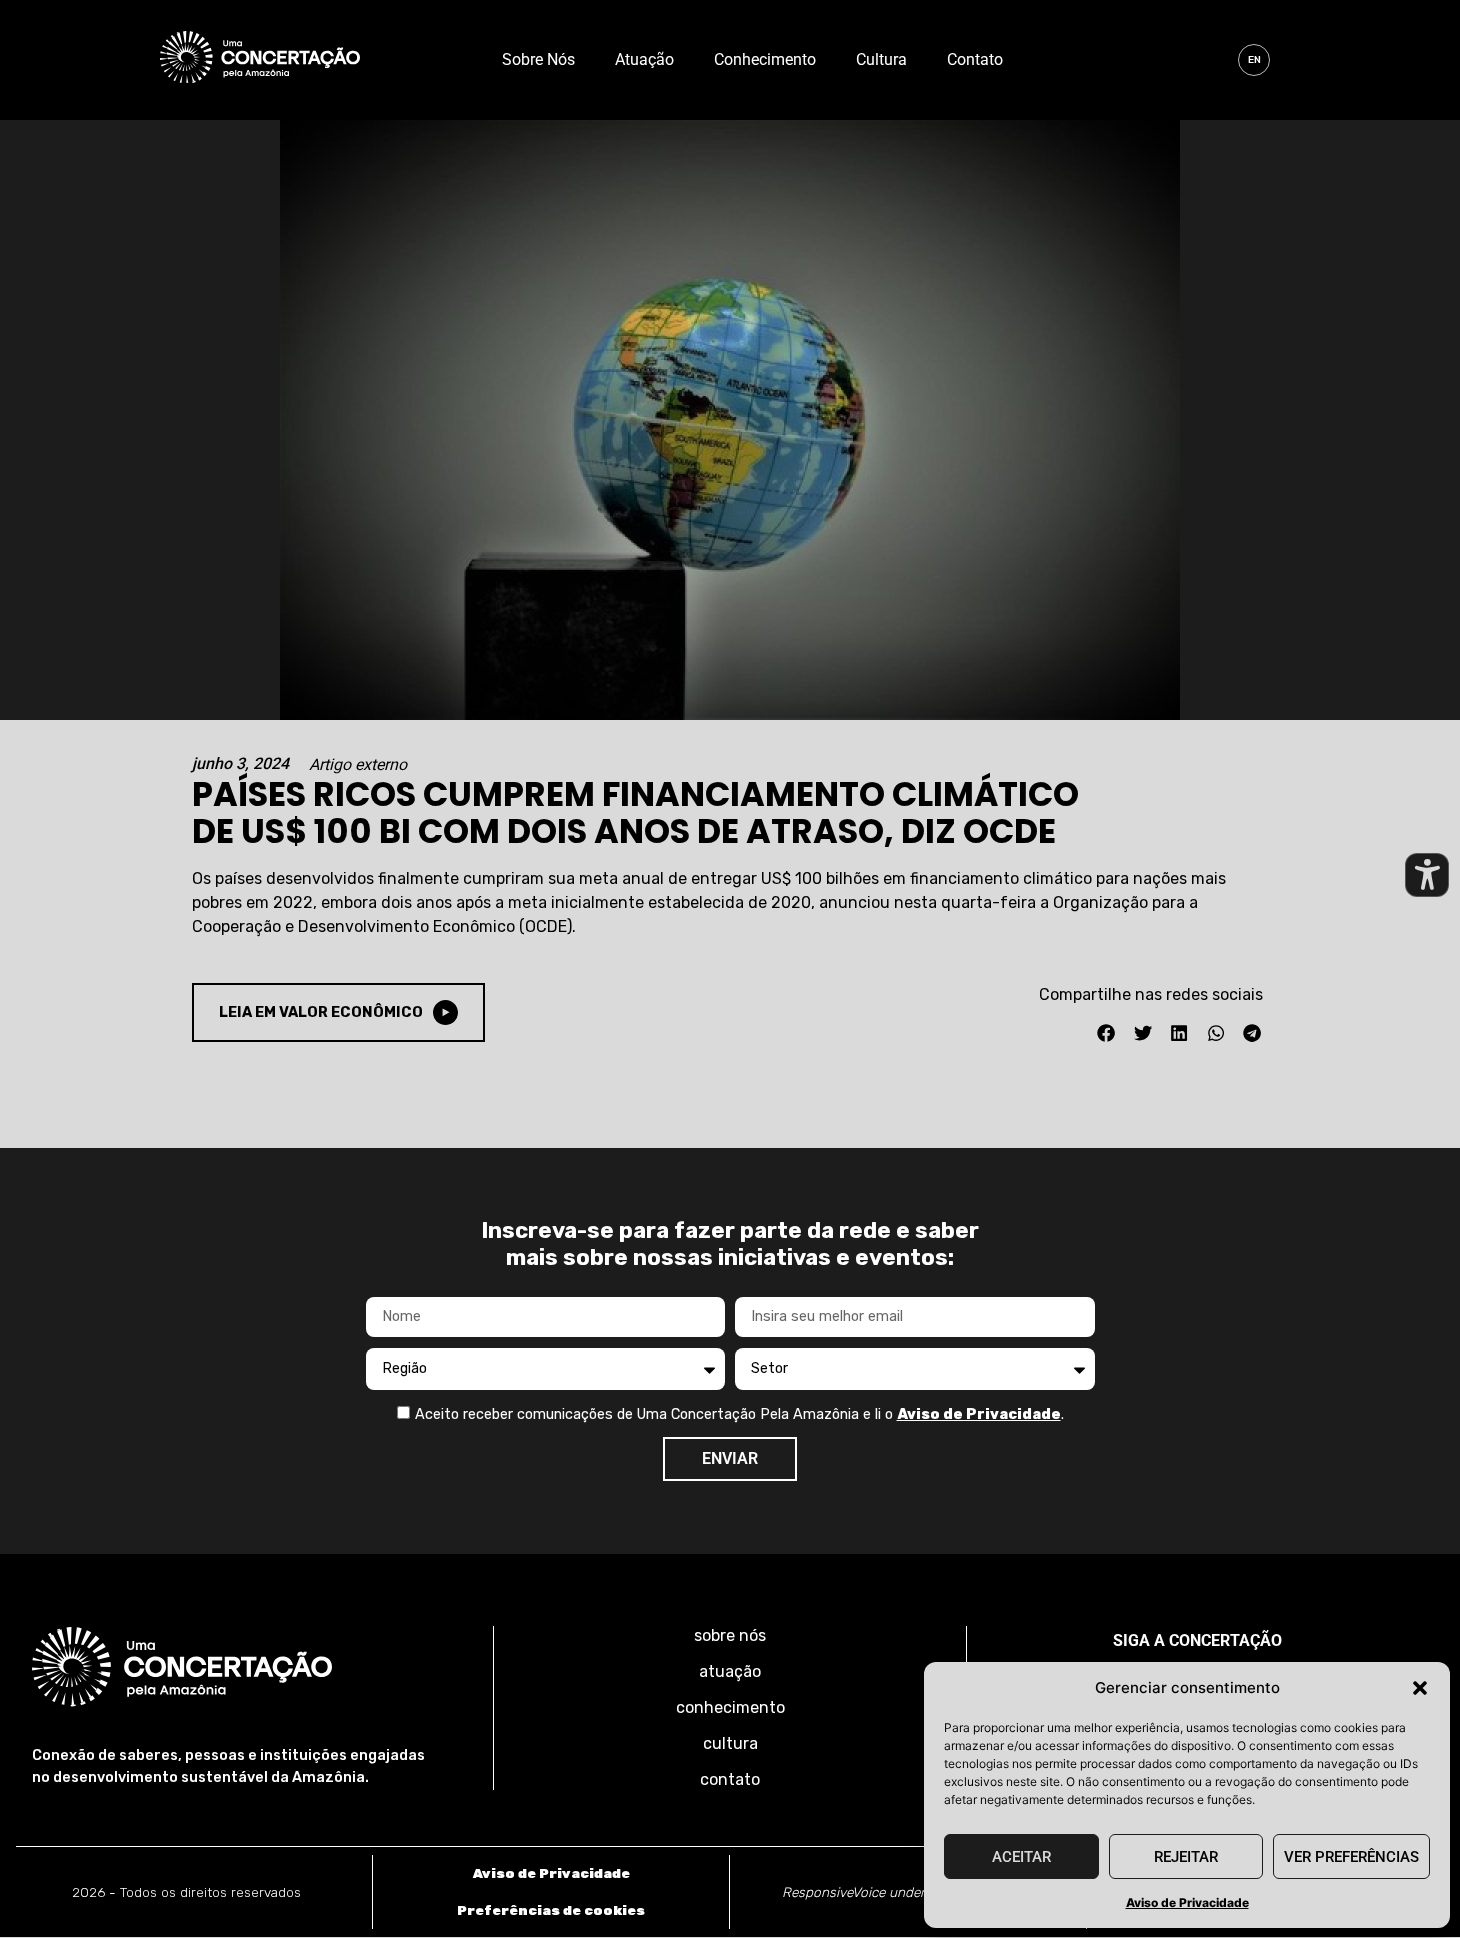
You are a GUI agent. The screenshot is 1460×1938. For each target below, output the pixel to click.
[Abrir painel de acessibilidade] (1427, 875)
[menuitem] (1254, 60)
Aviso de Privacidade (1187, 1902)
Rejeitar (1186, 1857)
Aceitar (1021, 1857)
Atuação (644, 59)
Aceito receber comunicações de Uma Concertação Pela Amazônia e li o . (739, 1414)
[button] (1420, 1688)
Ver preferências (1351, 1857)
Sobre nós (538, 59)
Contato (975, 59)
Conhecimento (765, 59)
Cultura (881, 59)
